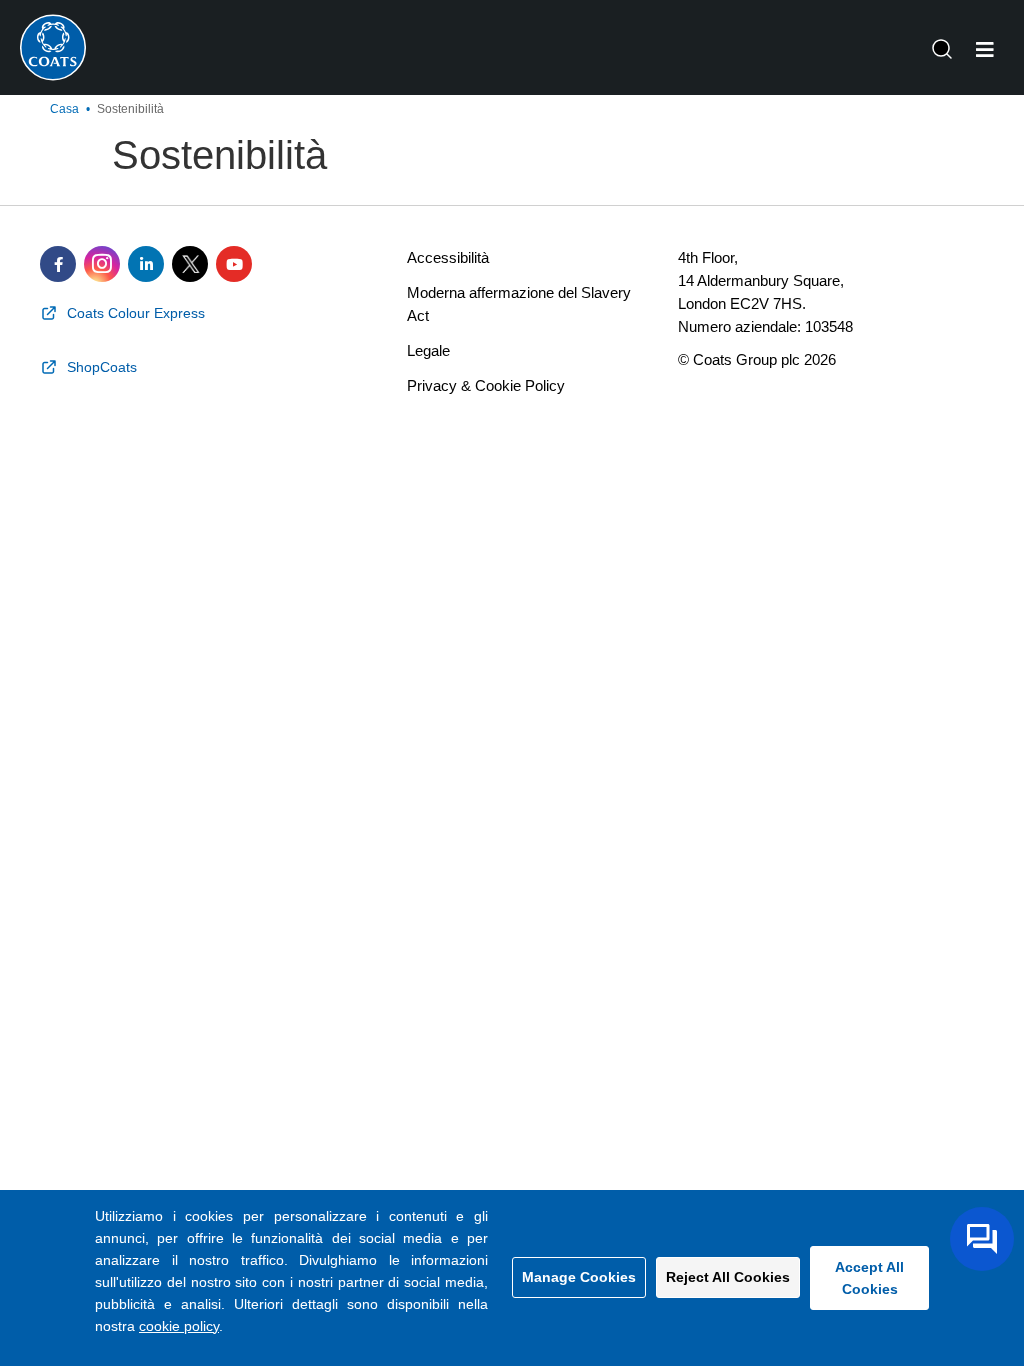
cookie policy (179, 1326)
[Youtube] (234, 264)
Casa (64, 109)
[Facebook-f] (58, 264)
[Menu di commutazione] (985, 50)
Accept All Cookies (869, 1278)
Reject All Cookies (728, 1277)
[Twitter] (190, 264)
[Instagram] (102, 264)
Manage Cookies (579, 1277)
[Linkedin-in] (146, 264)
